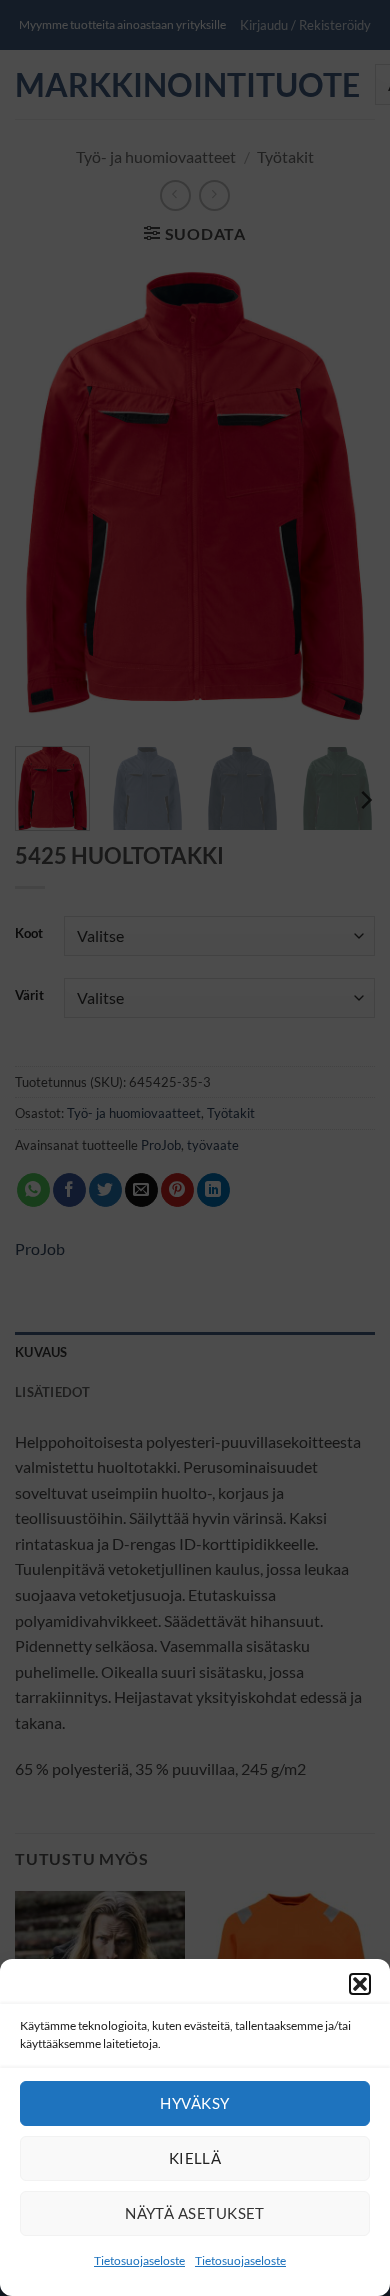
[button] (360, 1984)
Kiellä (195, 2158)
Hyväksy (194, 2103)
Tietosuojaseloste (139, 2260)
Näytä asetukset (195, 2213)
